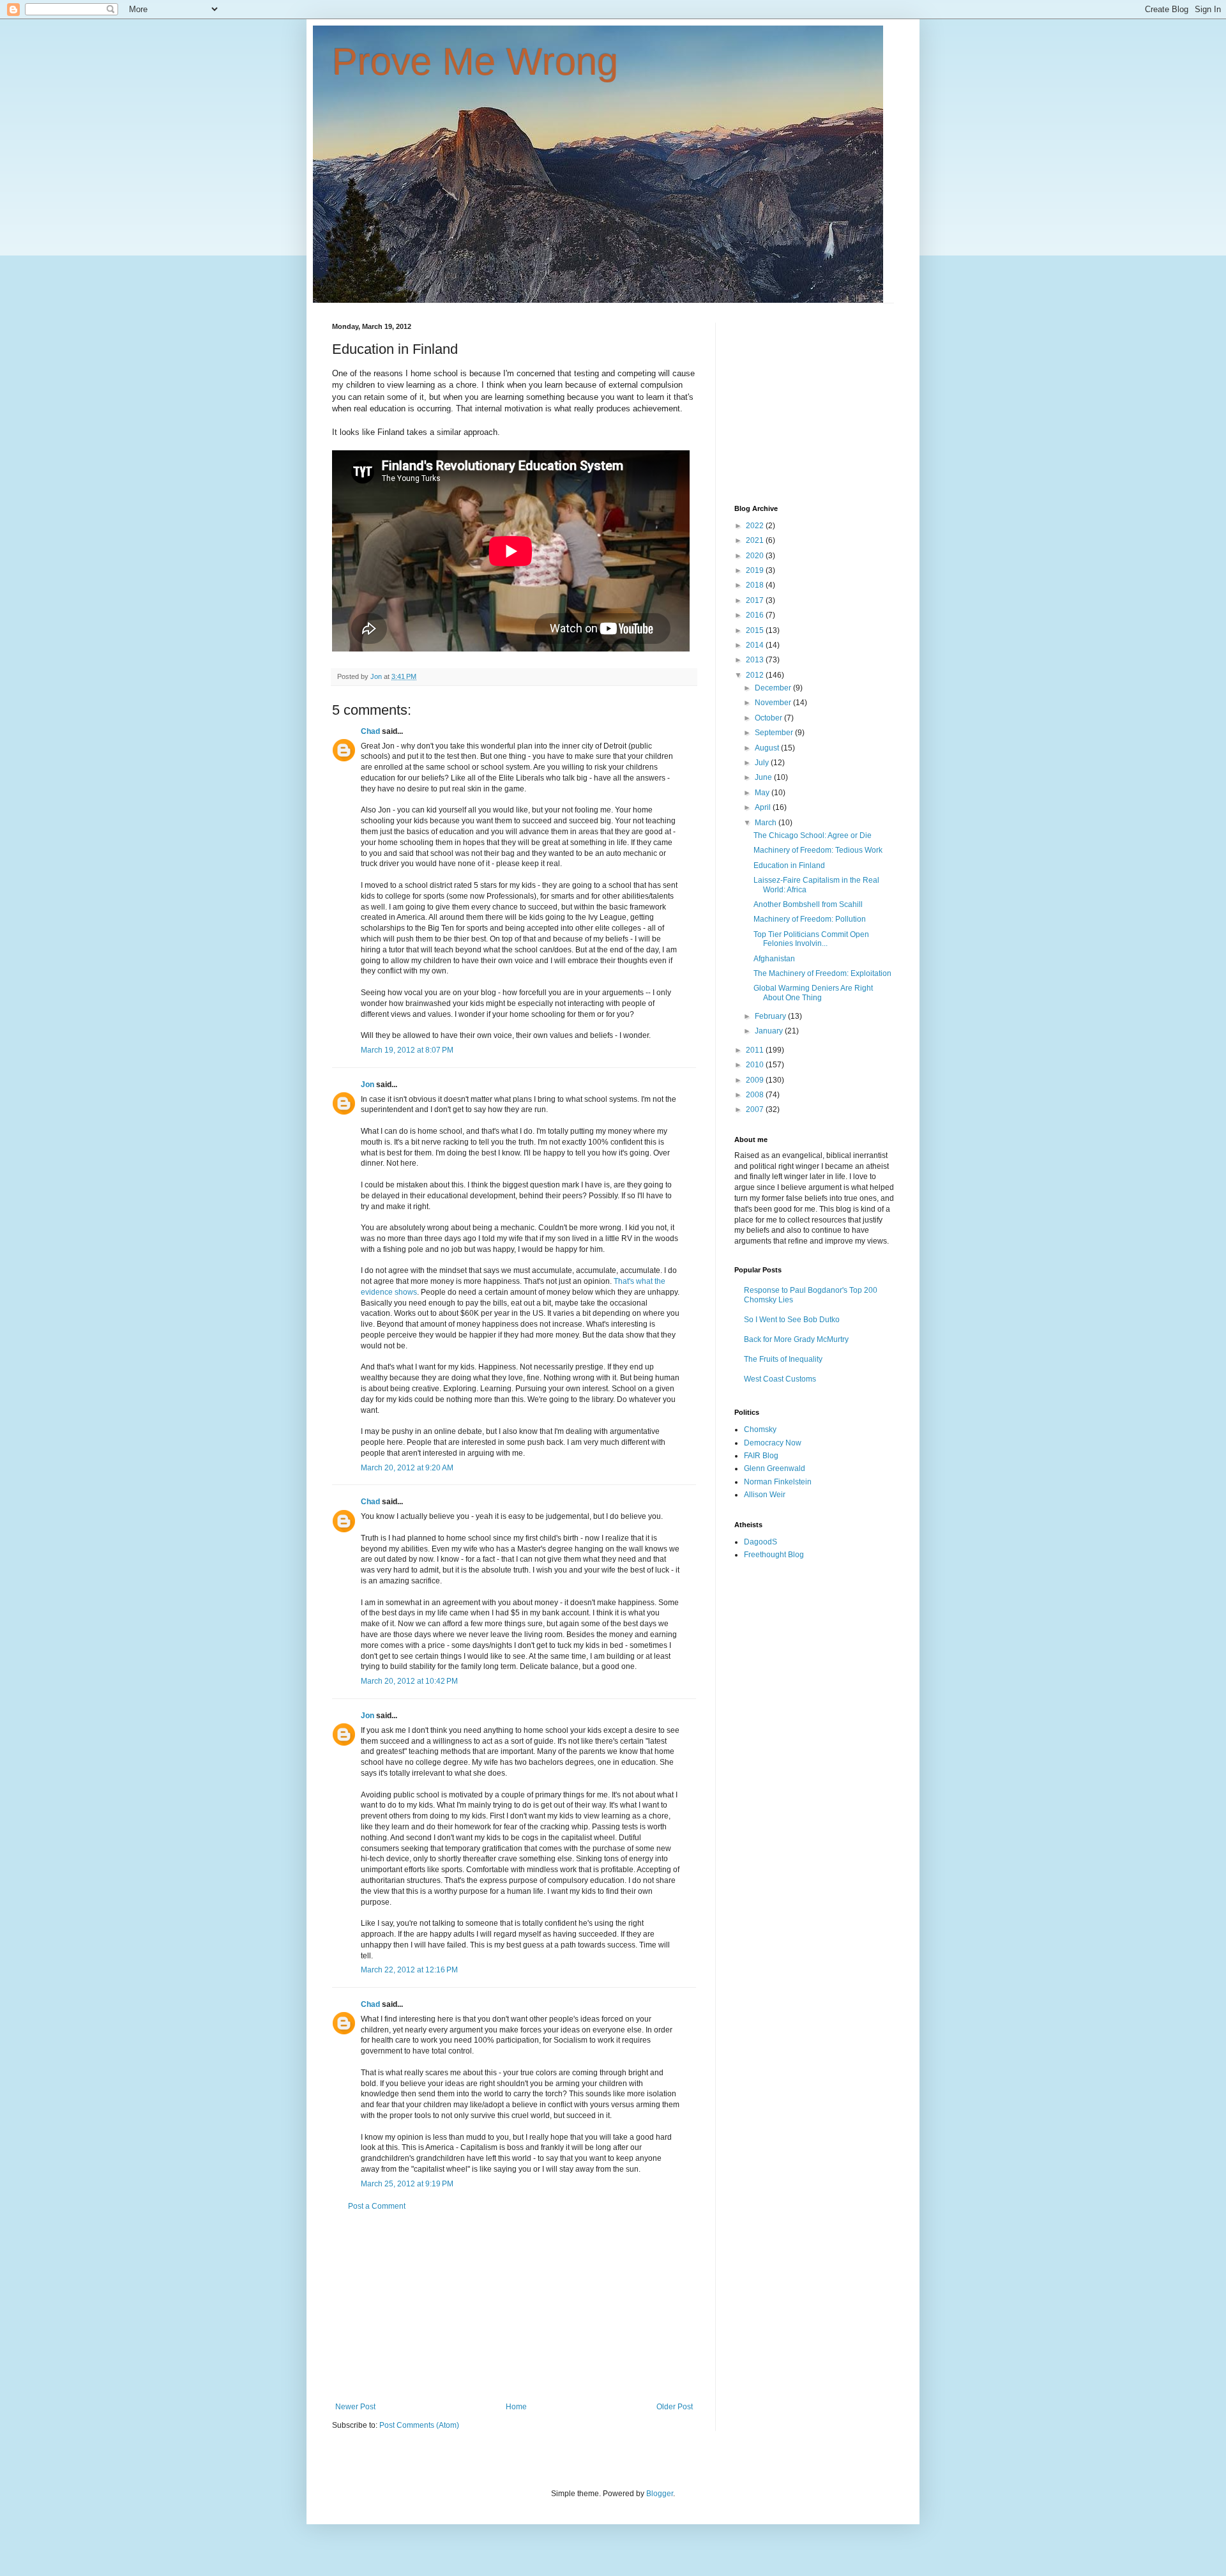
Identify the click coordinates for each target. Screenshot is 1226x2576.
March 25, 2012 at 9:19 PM (407, 2184)
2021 (756, 540)
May (763, 793)
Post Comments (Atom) (419, 2425)
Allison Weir (765, 1495)
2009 (756, 1080)
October (769, 718)
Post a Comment (377, 2206)
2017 (756, 600)
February (771, 1016)
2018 (756, 585)
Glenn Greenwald (775, 1468)
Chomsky (760, 1429)
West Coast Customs (780, 1379)
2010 (756, 1065)
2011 (756, 1050)
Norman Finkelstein (778, 1482)
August (768, 748)
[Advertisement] (514, 2306)
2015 (756, 630)
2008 (756, 1095)
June (764, 777)
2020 (756, 556)
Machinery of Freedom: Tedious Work (818, 850)
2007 (756, 1109)
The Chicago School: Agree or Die (813, 835)
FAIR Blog (761, 1456)
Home (516, 2407)
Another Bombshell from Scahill (808, 904)
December (774, 688)
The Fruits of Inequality (783, 1359)
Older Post (675, 2407)
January (770, 1031)
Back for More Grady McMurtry (796, 1339)
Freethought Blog (774, 1555)
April (764, 807)
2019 (756, 570)
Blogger (660, 2494)
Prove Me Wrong (475, 62)
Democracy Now (773, 1443)
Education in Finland (789, 865)
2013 (756, 660)
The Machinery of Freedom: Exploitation (822, 973)
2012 (756, 675)
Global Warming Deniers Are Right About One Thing (813, 993)
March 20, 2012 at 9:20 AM (407, 1468)
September (775, 733)
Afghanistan (774, 959)
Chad (370, 731)
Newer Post (355, 2407)
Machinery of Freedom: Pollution (810, 919)
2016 (756, 615)
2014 (756, 645)
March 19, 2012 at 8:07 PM (407, 1050)
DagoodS (761, 1542)
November (774, 703)
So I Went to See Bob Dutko (792, 1320)
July (763, 763)
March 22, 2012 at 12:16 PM (409, 1970)
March (767, 823)
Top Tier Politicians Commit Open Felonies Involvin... (811, 939)
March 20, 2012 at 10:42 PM (409, 1681)
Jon (367, 1085)
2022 (756, 526)
